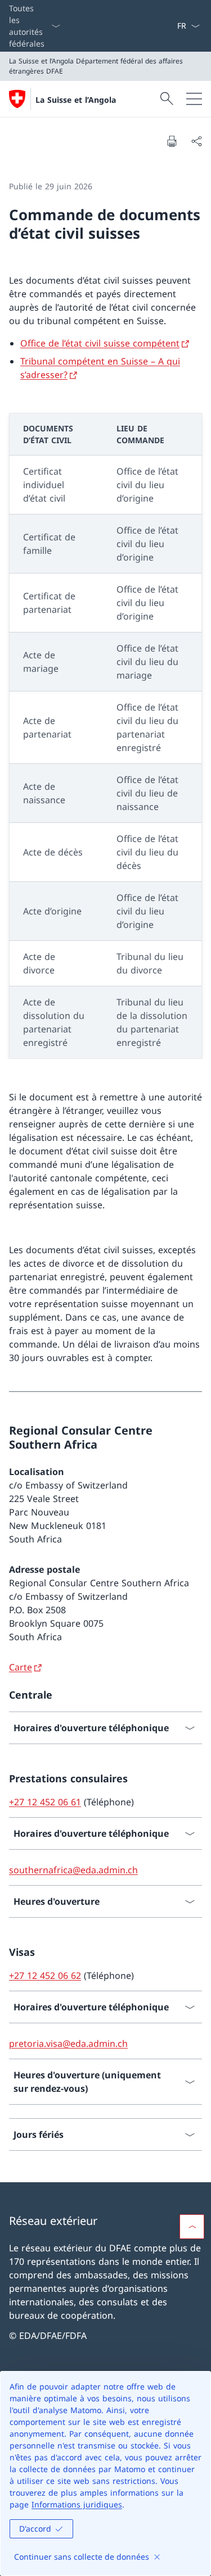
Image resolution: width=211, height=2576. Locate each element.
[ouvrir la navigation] (194, 99)
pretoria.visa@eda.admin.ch (68, 2043)
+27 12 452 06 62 (45, 1976)
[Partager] (196, 141)
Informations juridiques (77, 2504)
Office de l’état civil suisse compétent (100, 343)
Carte (21, 1667)
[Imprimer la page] (172, 141)
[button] (192, 2227)
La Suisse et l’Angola (76, 100)
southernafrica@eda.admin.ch (73, 1870)
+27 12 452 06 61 (45, 1802)
